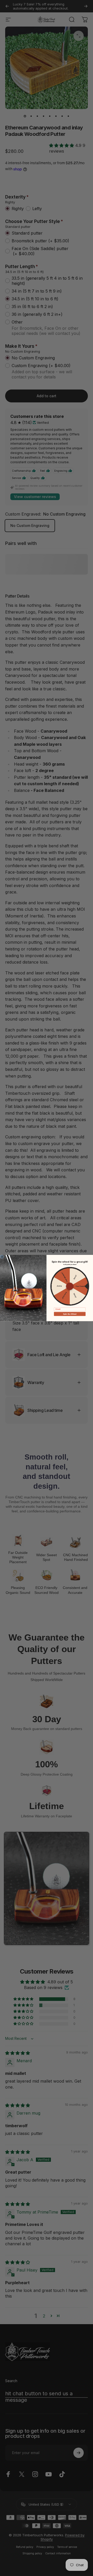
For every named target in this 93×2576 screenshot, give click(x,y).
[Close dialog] (2, 1257)
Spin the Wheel (70, 1314)
